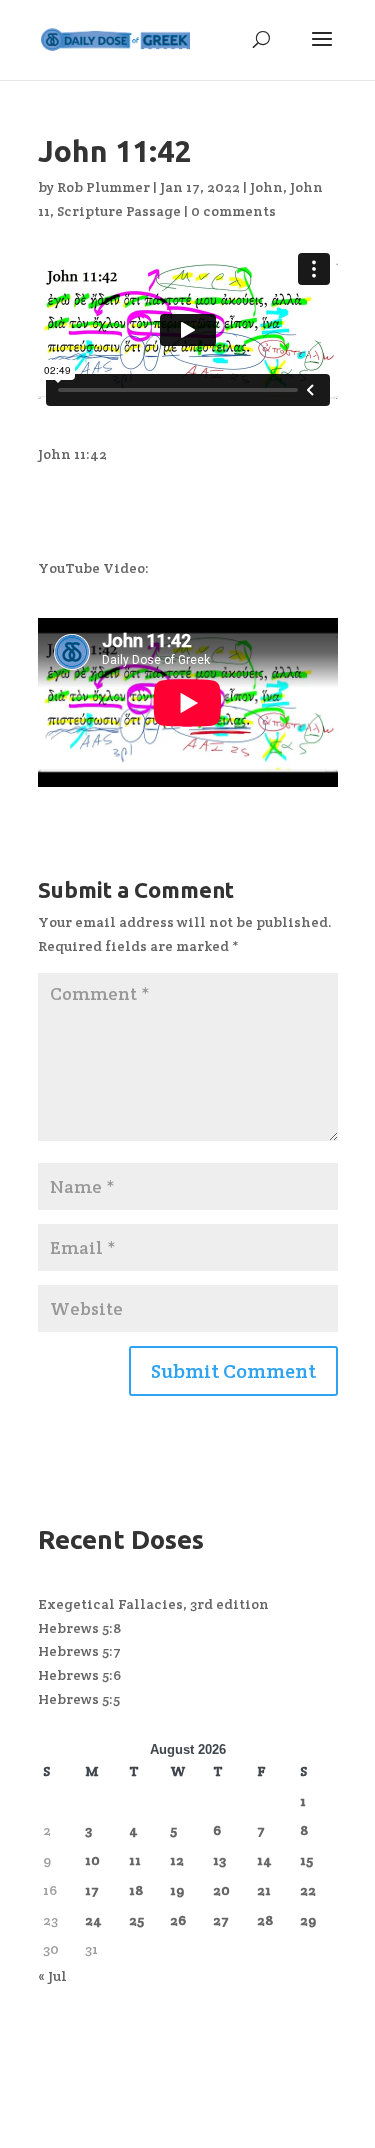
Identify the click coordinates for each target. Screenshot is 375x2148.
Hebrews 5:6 (79, 1675)
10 (92, 1860)
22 (308, 1890)
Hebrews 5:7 (79, 1651)
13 (219, 1860)
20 (221, 1890)
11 (135, 1860)
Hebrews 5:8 (79, 1628)
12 (177, 1860)
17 (92, 1890)
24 (93, 1920)
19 (177, 1890)
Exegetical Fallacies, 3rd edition (153, 1604)
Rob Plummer (103, 187)
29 (308, 1920)
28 (265, 1920)
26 (178, 1920)
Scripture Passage (119, 211)
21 (264, 1890)
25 (136, 1920)
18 (136, 1890)
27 (221, 1920)
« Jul (52, 1976)
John (266, 187)
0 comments (233, 211)
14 (264, 1860)
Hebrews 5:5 (79, 1699)
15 (306, 1860)
